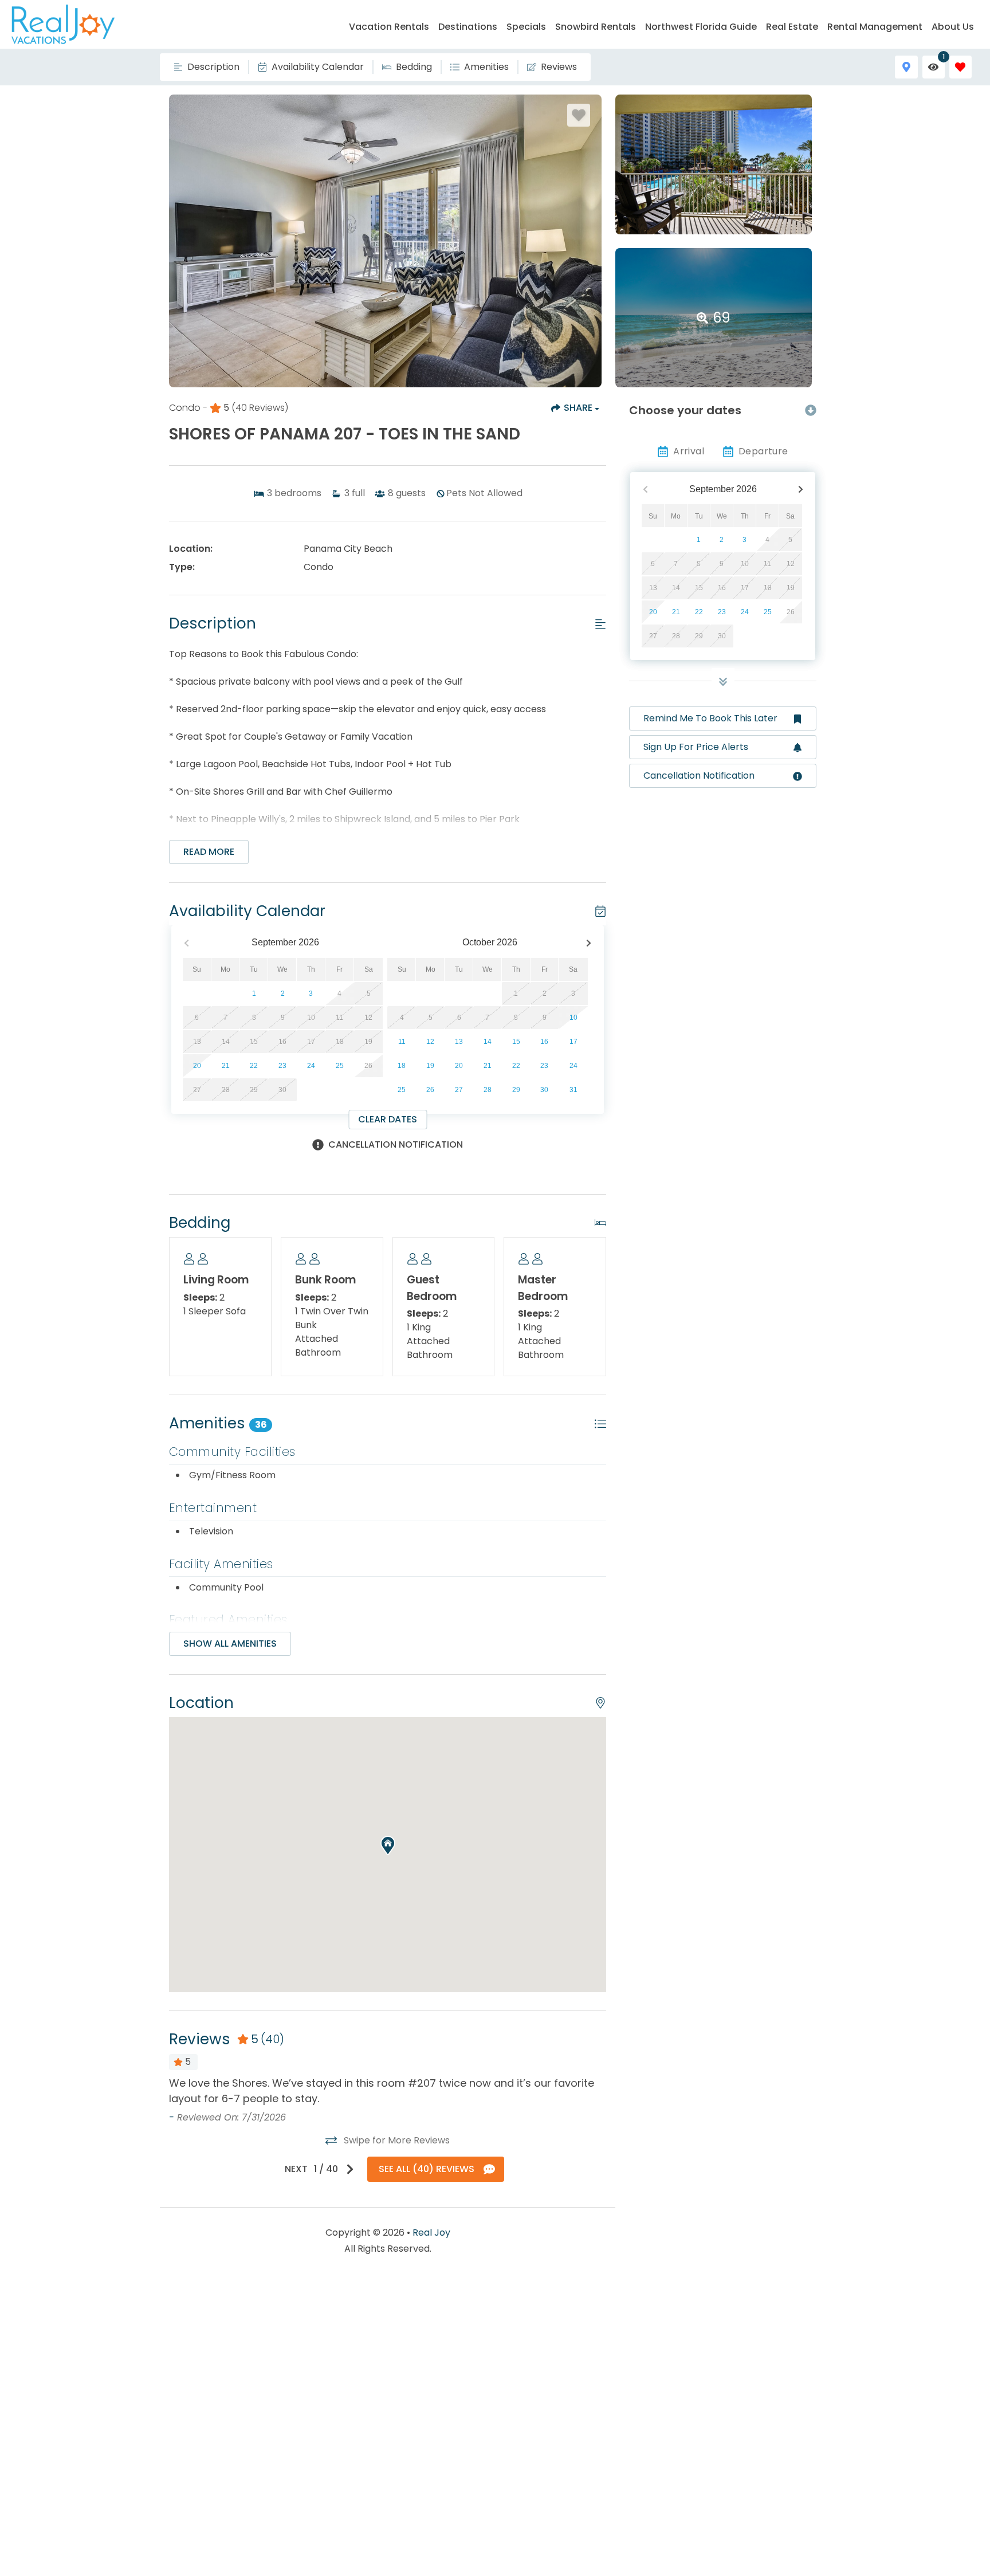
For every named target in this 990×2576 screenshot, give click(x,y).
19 (430, 1066)
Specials (526, 27)
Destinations (468, 27)
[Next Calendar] (589, 943)
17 (573, 1042)
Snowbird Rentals (596, 27)
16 (544, 1042)
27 (459, 1090)
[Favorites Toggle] (960, 67)
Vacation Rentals (389, 27)
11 (402, 1042)
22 (254, 1066)
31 (573, 1090)
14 (488, 1042)
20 (197, 1066)
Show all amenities (230, 1644)
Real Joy (431, 2233)
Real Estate (792, 27)
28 (488, 1090)
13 (459, 1042)
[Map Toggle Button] (906, 67)
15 (516, 1042)
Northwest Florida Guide (701, 27)
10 (573, 1018)
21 (226, 1066)
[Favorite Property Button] (579, 115)
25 (340, 1066)
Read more (209, 852)
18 (402, 1066)
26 (430, 1090)
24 (311, 1066)
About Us (953, 27)
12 (430, 1042)
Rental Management (875, 27)
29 (516, 1090)
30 (544, 1090)
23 (282, 1066)
